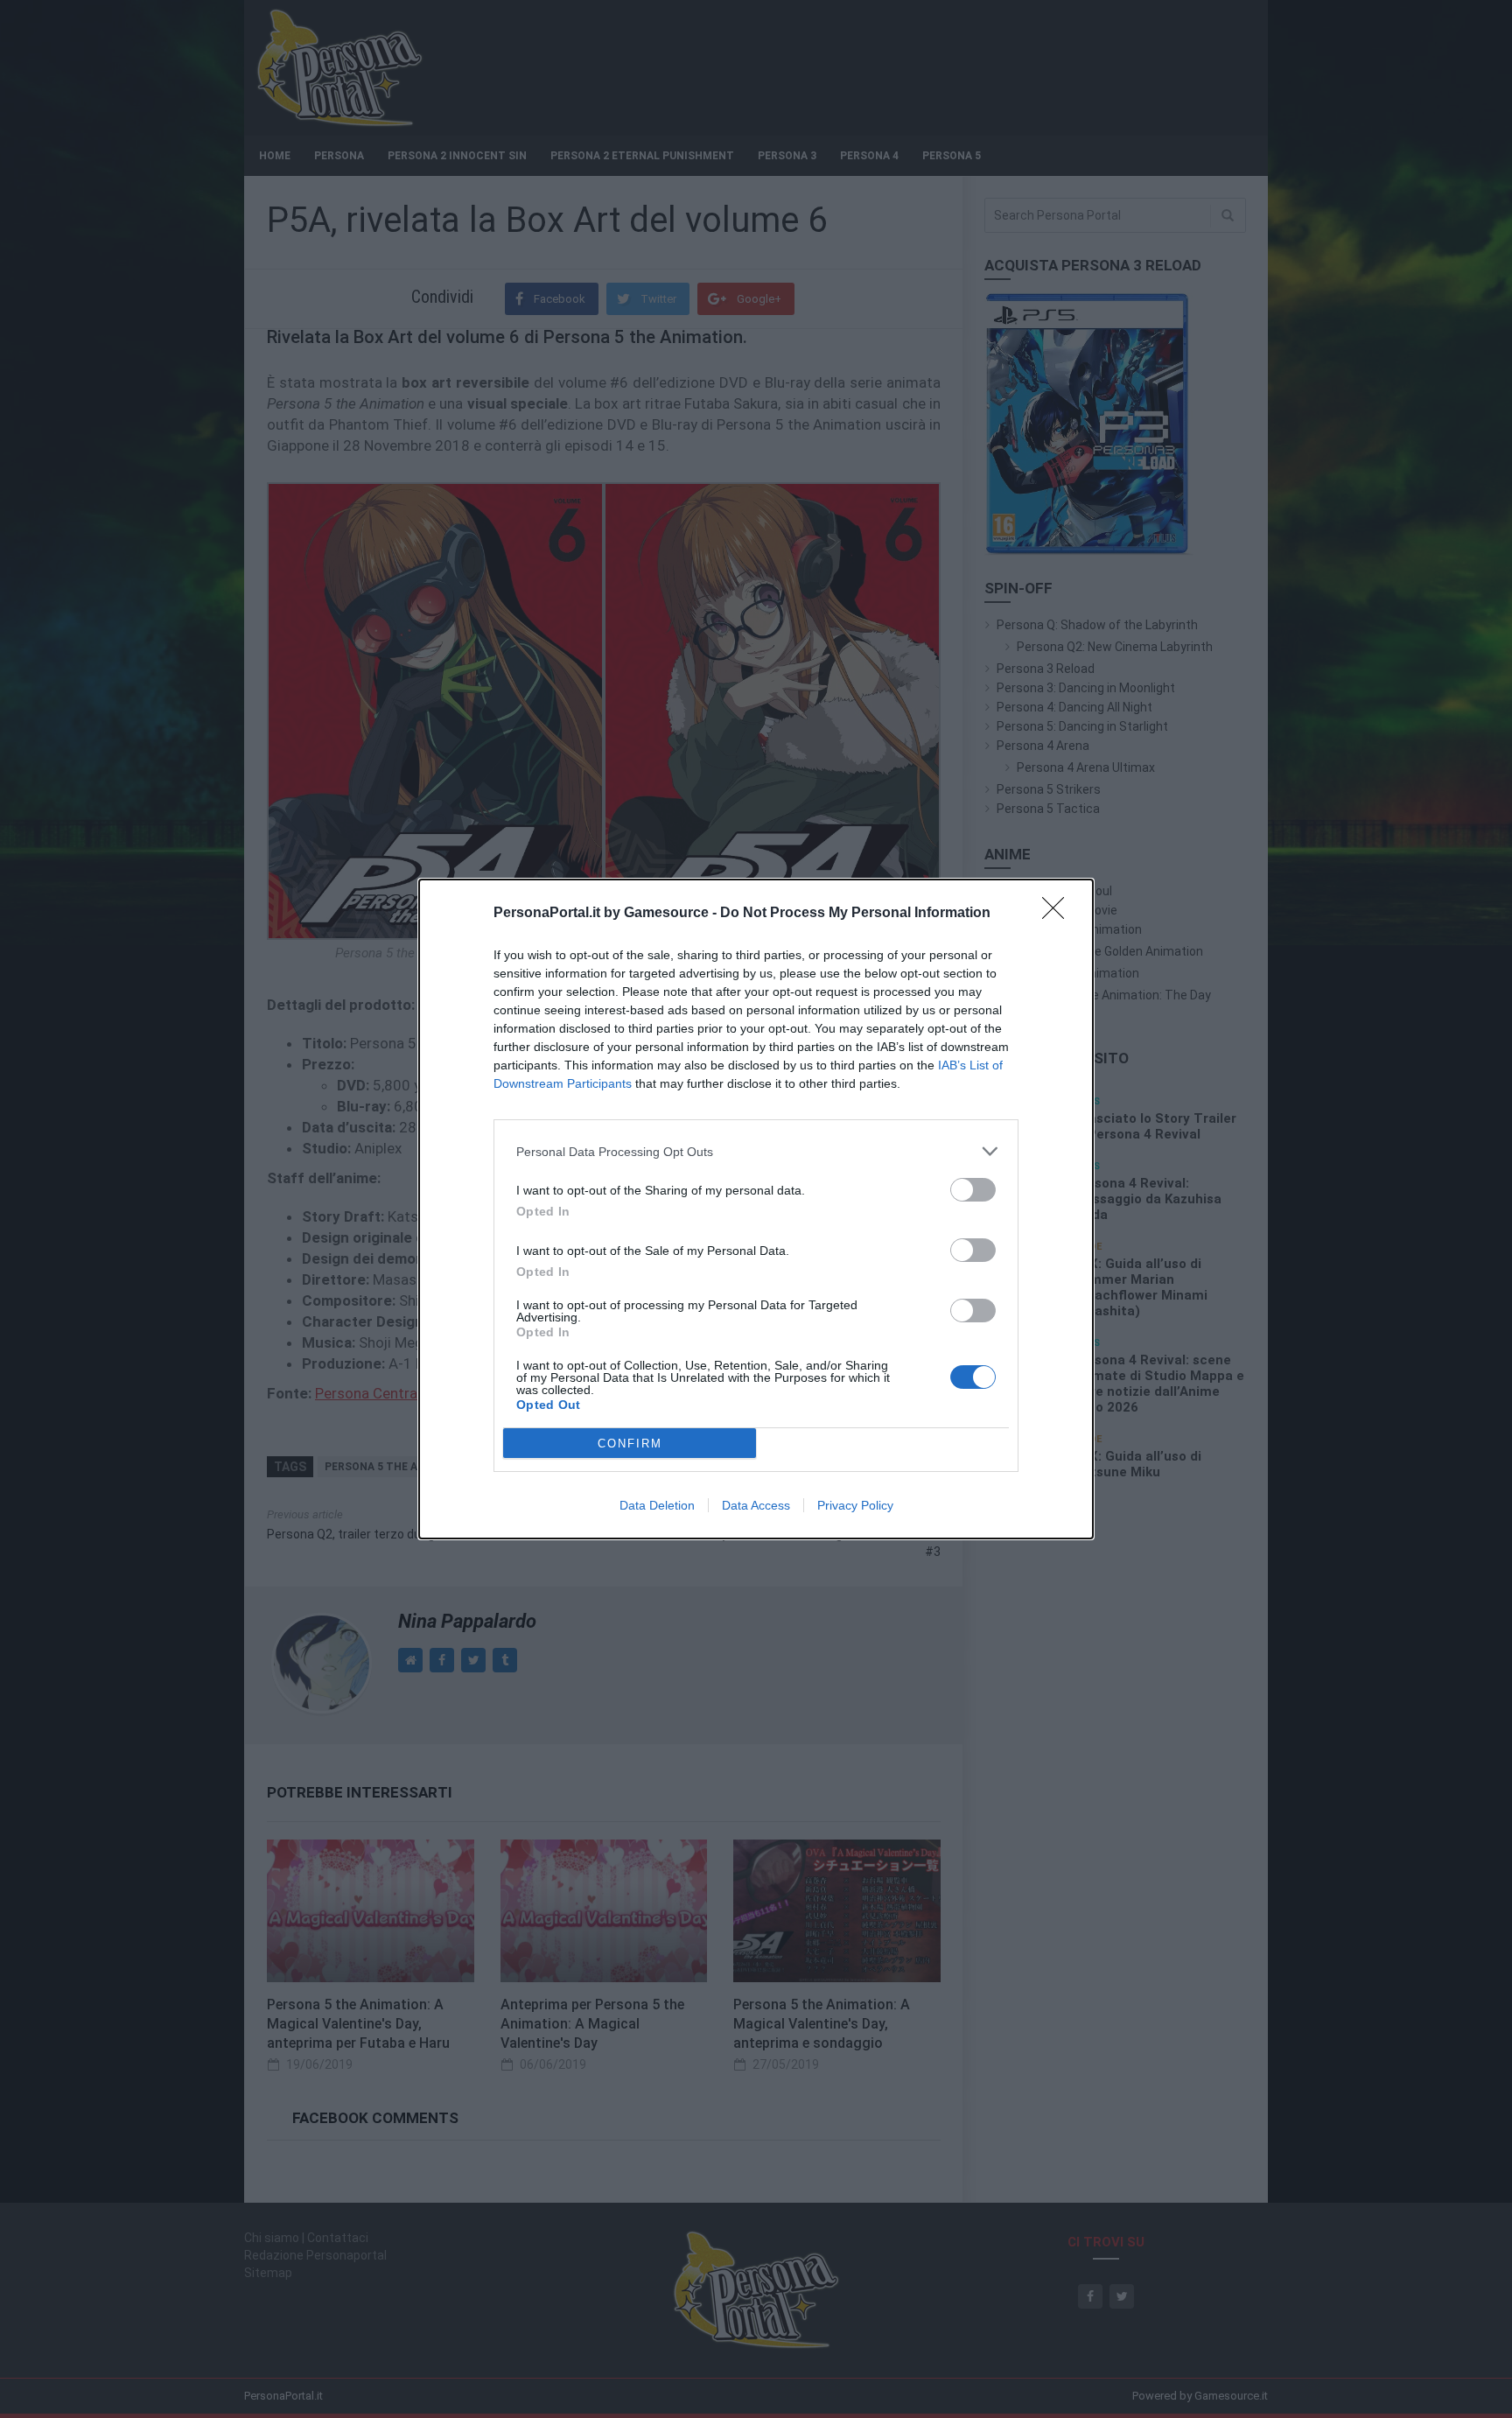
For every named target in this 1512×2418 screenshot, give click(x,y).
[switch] (973, 1190)
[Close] (1059, 914)
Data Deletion (657, 1505)
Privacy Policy (855, 1505)
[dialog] (756, 1209)
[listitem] (756, 1151)
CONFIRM (630, 1444)
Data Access (756, 1505)
